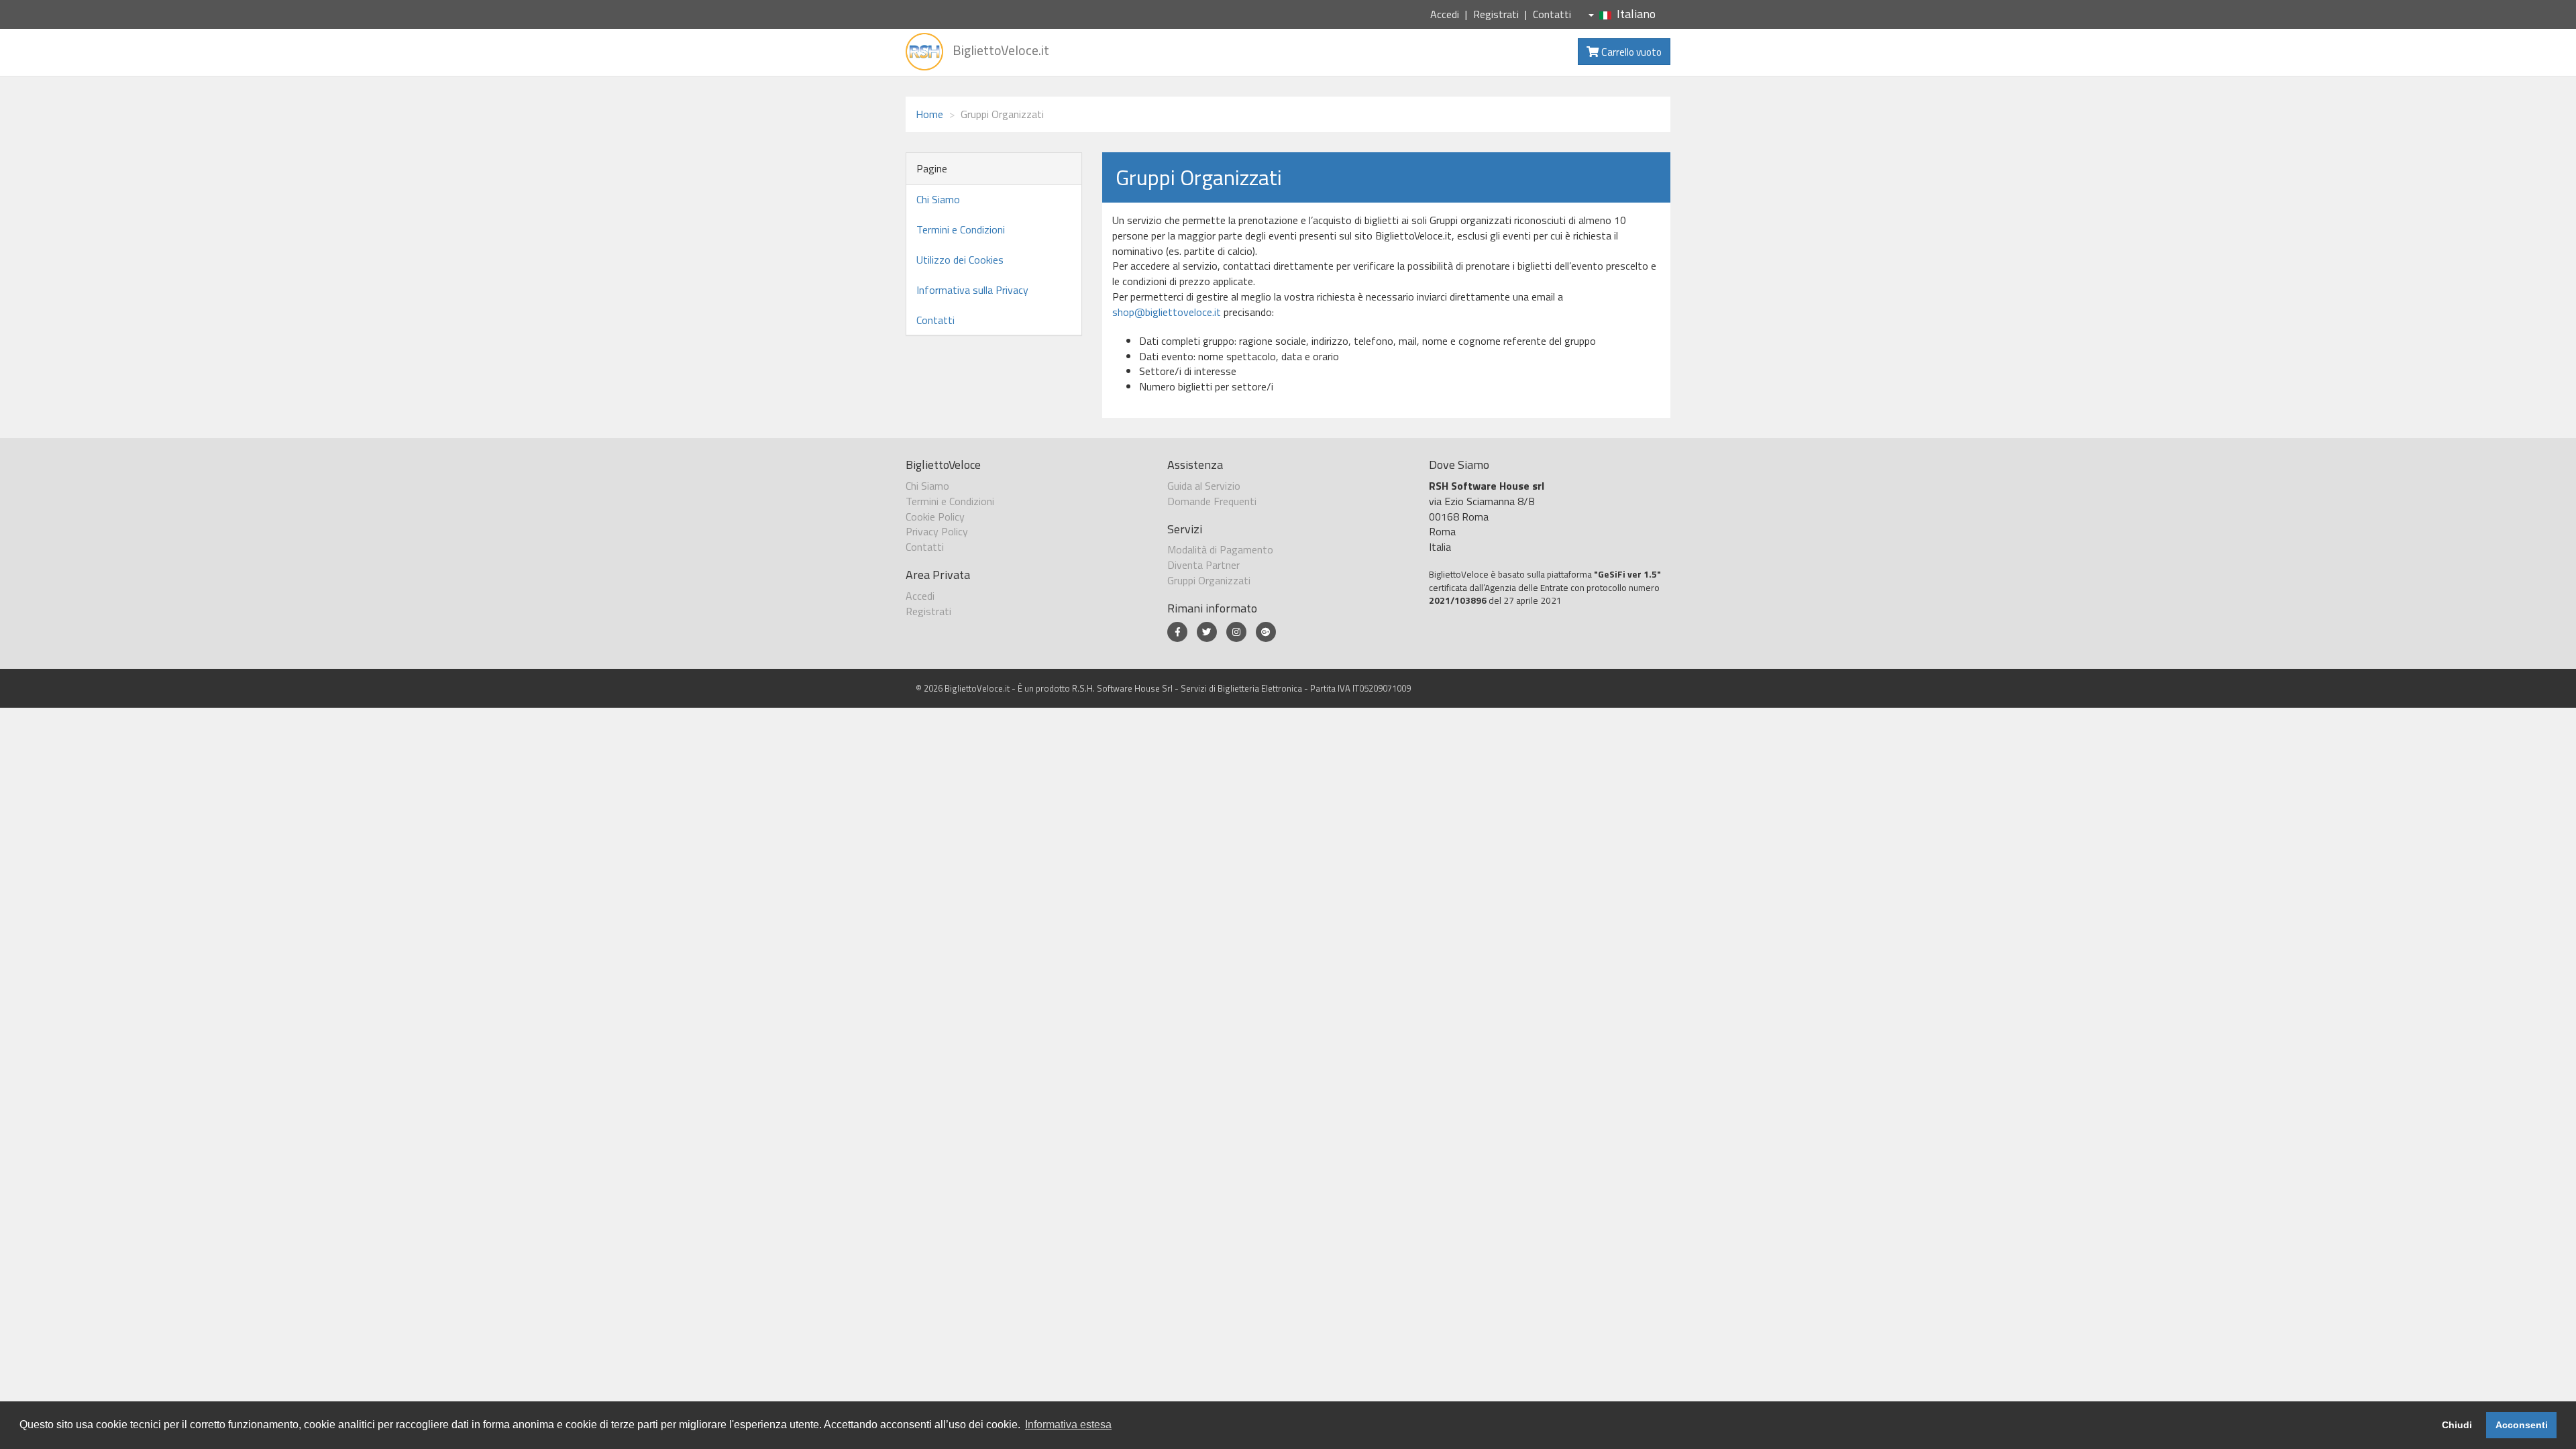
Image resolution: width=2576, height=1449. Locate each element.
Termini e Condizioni (961, 229)
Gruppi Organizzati (1209, 580)
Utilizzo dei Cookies (960, 260)
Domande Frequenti (1212, 501)
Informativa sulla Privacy (972, 290)
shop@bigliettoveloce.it (1167, 312)
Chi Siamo (938, 199)
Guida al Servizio (1204, 486)
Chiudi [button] (2457, 1425)
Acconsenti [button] (2522, 1425)
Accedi (1445, 14)
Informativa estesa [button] (1068, 1425)
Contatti (1552, 14)
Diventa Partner (1203, 565)
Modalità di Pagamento (1220, 549)
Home (929, 114)
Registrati (1496, 14)
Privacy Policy (937, 531)
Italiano (1636, 14)
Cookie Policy (935, 517)
